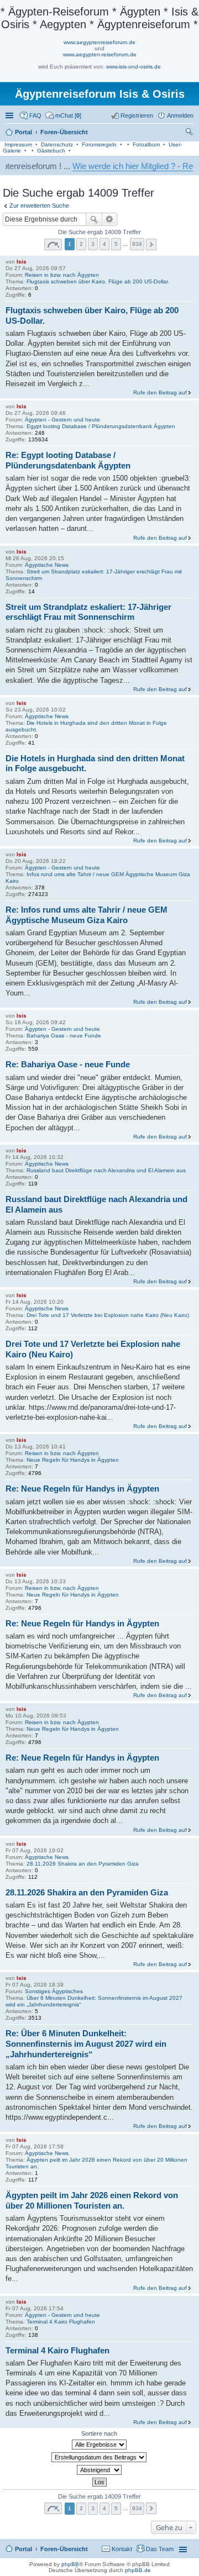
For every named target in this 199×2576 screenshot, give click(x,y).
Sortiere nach (99, 2433)
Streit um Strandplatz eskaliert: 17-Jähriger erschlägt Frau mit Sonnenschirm (88, 612)
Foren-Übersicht (64, 2549)
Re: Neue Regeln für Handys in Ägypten (82, 1489)
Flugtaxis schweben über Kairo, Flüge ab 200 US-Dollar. (98, 281)
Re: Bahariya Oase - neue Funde (68, 1064)
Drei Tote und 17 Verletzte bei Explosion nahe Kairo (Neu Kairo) (108, 1315)
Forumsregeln (99, 144)
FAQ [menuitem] (35, 115)
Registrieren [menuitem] (137, 115)
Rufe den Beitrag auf (160, 393)
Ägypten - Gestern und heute (62, 420)
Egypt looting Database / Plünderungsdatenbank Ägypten (101, 426)
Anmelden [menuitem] (180, 115)
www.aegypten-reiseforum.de (100, 54)
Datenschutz (57, 144)
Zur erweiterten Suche (39, 206)
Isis (22, 262)
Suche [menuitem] (190, 133)
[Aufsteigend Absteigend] (99, 2470)
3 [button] (93, 244)
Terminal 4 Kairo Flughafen (61, 2322)
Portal (23, 132)
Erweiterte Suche (110, 219)
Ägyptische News (47, 565)
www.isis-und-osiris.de (133, 67)
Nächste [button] (151, 244)
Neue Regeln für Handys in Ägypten (73, 1460)
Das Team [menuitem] (160, 2549)
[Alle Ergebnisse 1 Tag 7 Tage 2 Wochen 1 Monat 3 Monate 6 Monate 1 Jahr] (99, 2445)
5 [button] (116, 244)
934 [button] (137, 244)
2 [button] (81, 244)
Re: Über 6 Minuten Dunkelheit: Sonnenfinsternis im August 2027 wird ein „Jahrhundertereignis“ (86, 2044)
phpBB (70, 2564)
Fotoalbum (146, 144)
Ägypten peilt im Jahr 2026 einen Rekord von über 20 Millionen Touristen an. (92, 2200)
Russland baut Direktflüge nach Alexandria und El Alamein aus (106, 1170)
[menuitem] (63, 115)
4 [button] (104, 244)
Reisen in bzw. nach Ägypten (62, 275)
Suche (94, 219)
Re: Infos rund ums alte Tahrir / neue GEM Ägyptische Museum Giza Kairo (87, 915)
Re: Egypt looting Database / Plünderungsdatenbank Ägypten (68, 460)
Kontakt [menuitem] (122, 2549)
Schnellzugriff (11, 115)
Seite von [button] (53, 244)
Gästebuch (51, 151)
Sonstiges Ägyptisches (54, 1991)
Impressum (18, 144)
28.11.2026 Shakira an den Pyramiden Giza (83, 1864)
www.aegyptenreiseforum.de (99, 42)
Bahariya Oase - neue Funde (64, 1036)
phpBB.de (138, 2570)
